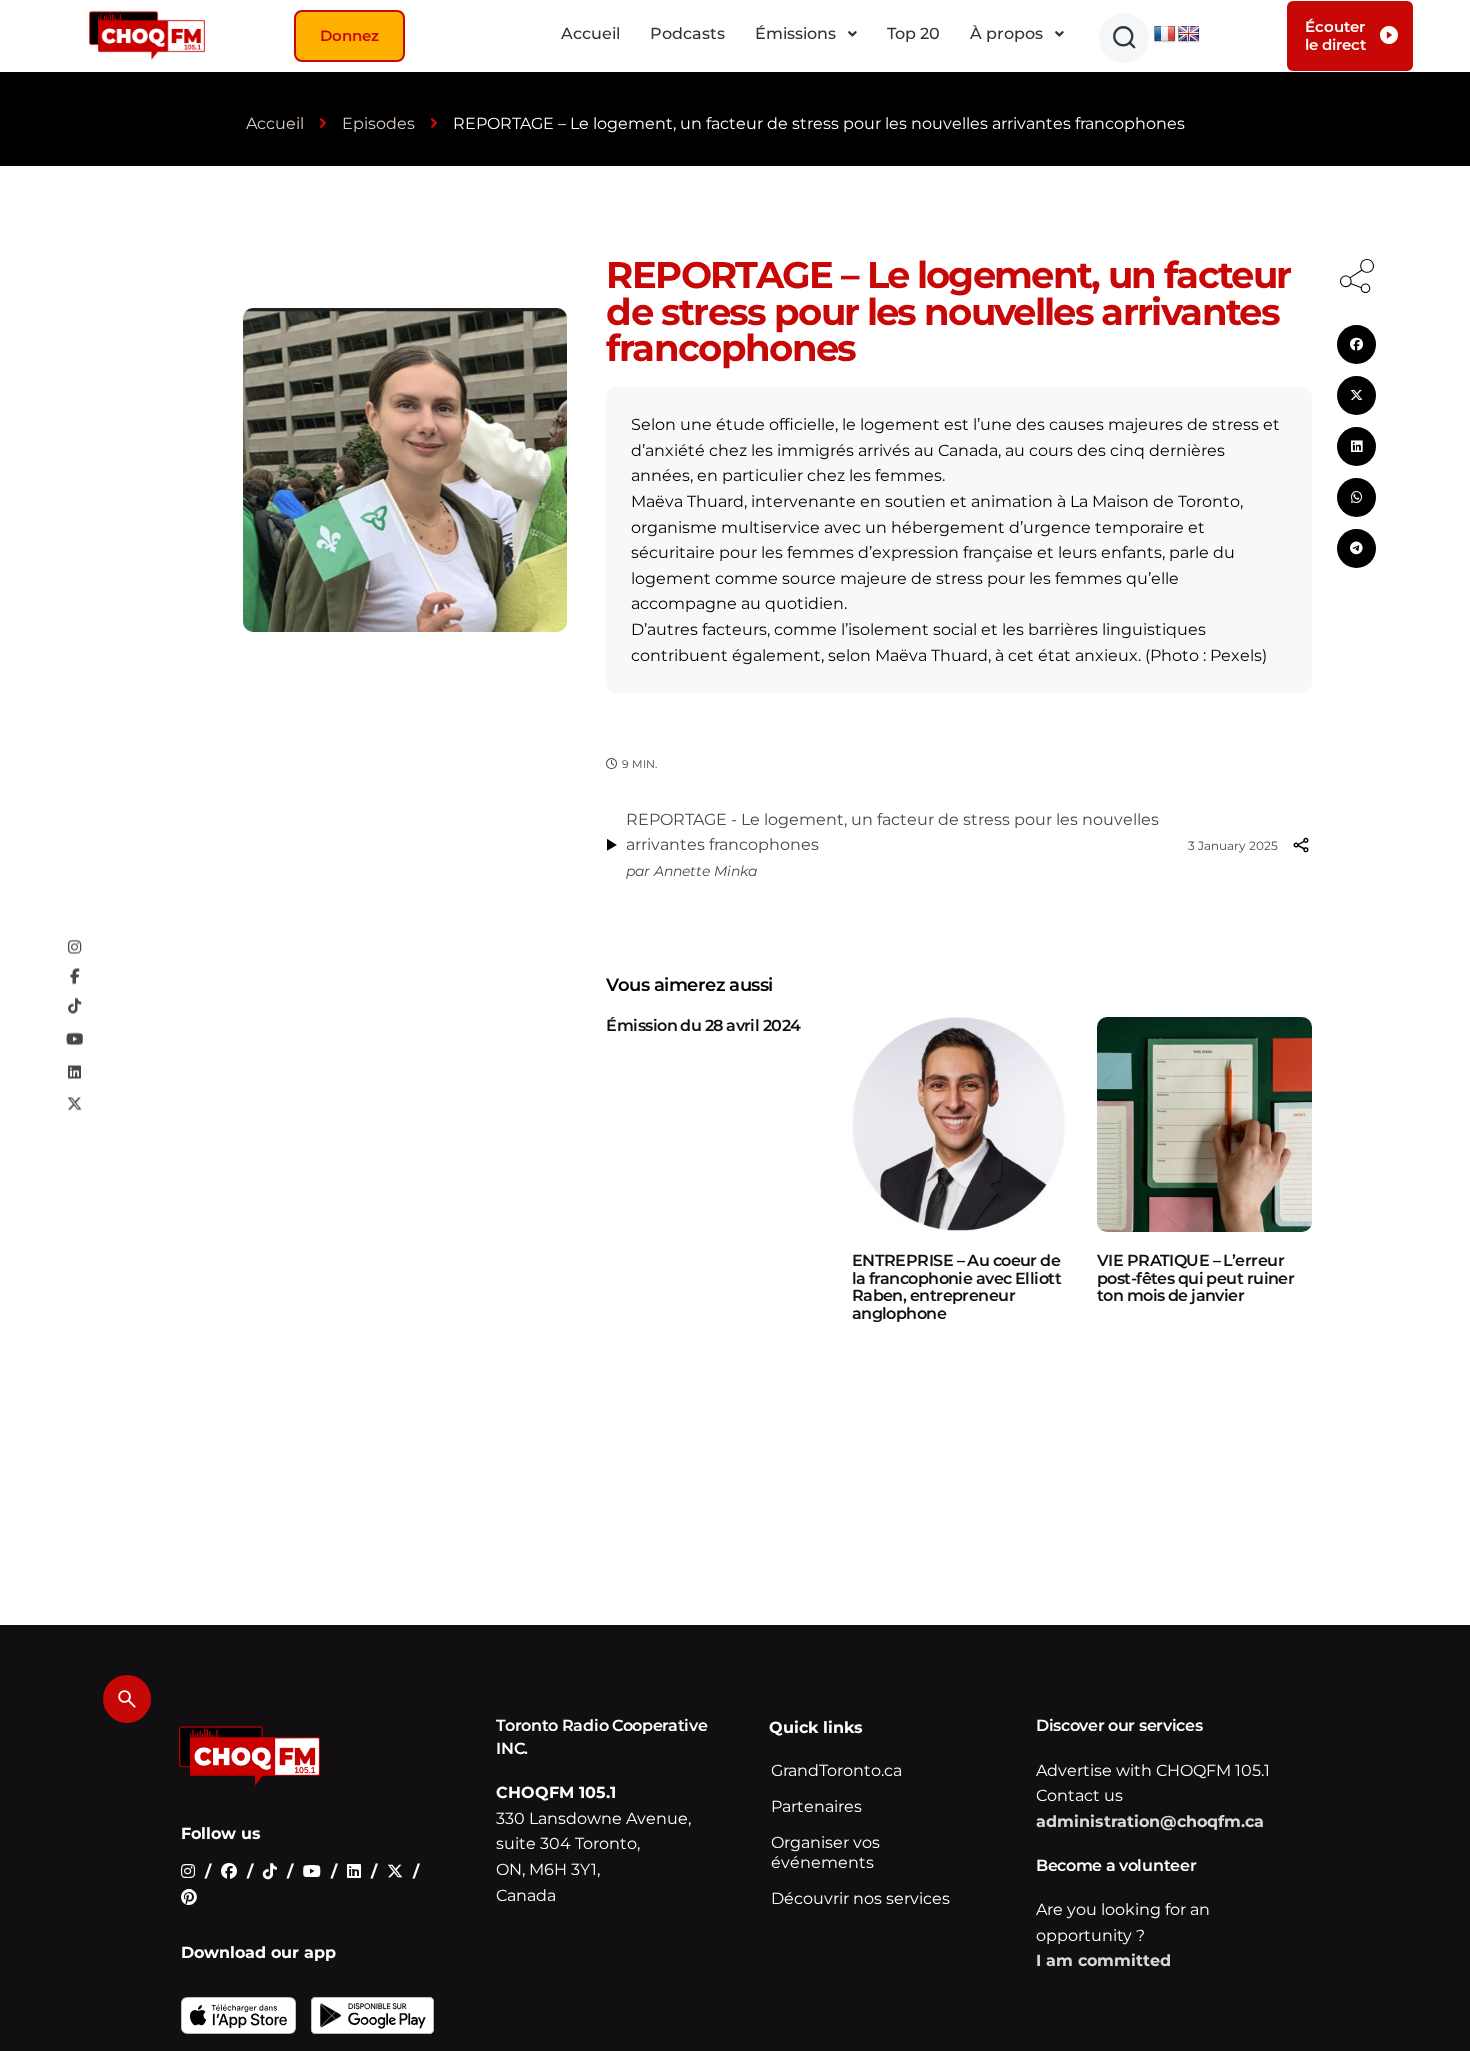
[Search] (127, 1699)
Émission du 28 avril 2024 (703, 1025)
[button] (1124, 38)
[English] (1189, 34)
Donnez (349, 35)
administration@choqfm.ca (1150, 1821)
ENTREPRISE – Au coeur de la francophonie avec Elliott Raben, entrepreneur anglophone (956, 1287)
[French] (1165, 34)
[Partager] (1301, 845)
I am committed (1103, 1960)
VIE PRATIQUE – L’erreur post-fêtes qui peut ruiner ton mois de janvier (1195, 1278)
